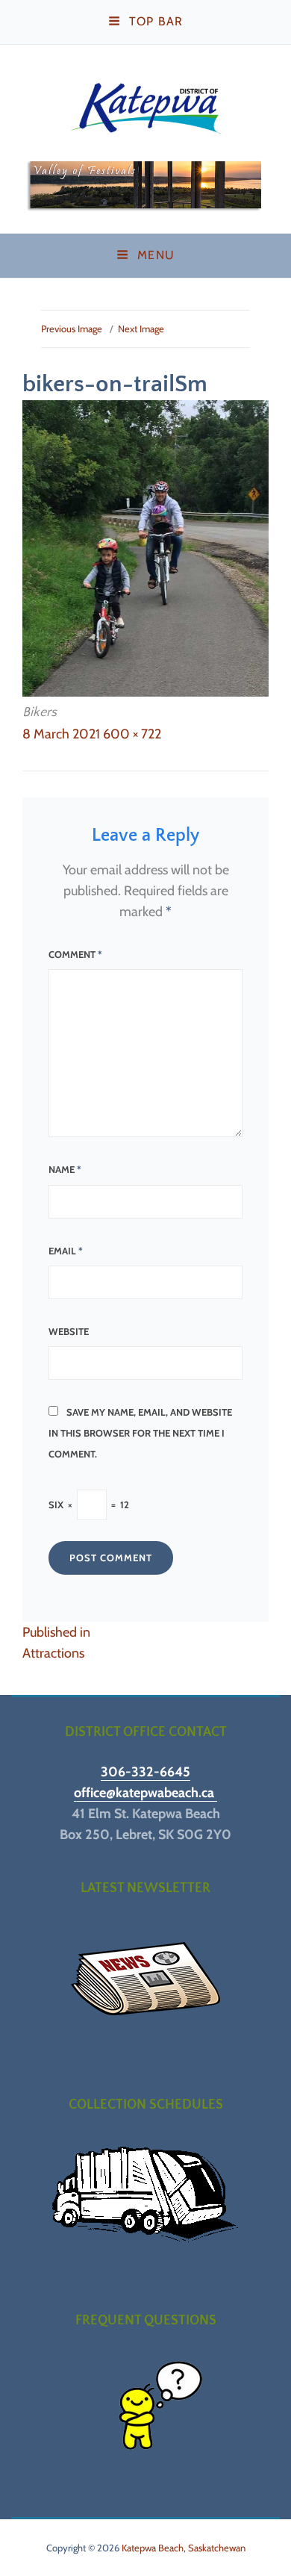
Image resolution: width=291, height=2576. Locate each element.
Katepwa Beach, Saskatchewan (184, 2548)
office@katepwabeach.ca (145, 1793)
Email (66, 1251)
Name (65, 1169)
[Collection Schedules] (145, 2195)
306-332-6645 (145, 1772)
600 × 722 (132, 734)
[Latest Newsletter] (145, 1979)
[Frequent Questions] (145, 2411)
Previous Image (72, 329)
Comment (75, 954)
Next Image (141, 329)
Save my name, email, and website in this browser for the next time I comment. (140, 1433)
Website (69, 1331)
